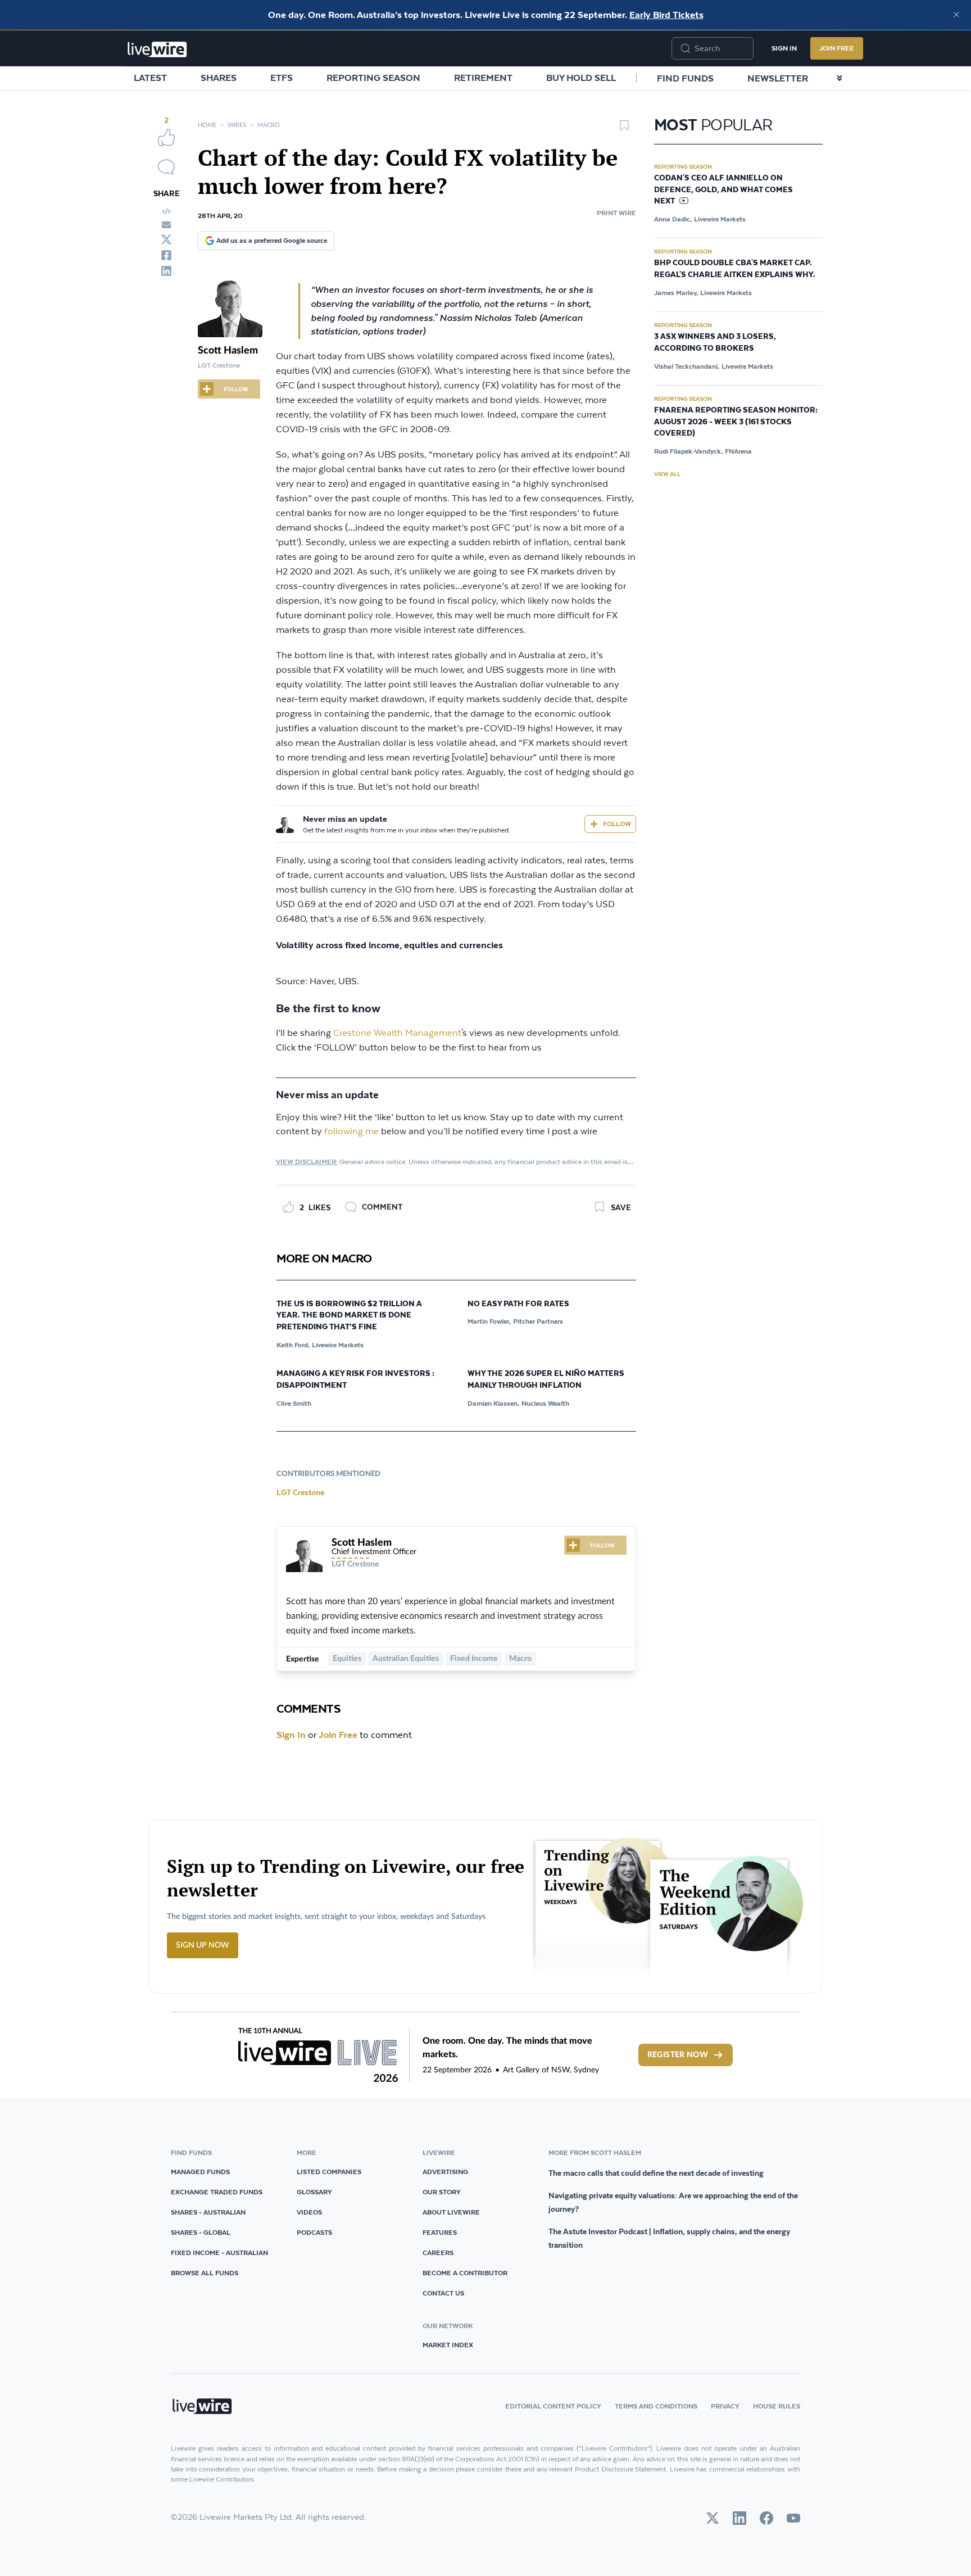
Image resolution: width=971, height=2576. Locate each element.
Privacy (725, 2406)
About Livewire (451, 2212)
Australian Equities (406, 1659)
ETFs (282, 78)
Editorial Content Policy (553, 2406)
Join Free (837, 48)
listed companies (329, 2172)
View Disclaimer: (307, 1162)
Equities (347, 1659)
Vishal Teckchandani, (687, 366)
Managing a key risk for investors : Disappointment (355, 1380)
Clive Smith (294, 1403)
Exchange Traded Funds (217, 2192)
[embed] (166, 211)
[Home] (157, 49)
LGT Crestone (300, 1492)
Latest (150, 78)
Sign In (784, 48)
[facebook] (166, 255)
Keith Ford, (293, 1345)
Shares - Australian (208, 2212)
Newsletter (778, 78)
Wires (237, 125)
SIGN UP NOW (203, 1945)
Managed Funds (200, 2172)
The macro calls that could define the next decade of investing (656, 2173)
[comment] (166, 167)
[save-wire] (624, 129)
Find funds (685, 78)
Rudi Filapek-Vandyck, (688, 451)
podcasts (314, 2232)
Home (207, 125)
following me (351, 1132)
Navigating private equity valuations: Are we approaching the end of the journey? (673, 2202)
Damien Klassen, (493, 1403)
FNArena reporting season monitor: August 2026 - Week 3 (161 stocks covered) (736, 422)
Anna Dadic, (673, 219)
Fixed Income (474, 1659)
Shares (219, 78)
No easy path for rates (518, 1304)
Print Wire (616, 213)
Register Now (678, 2055)
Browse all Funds (205, 2273)
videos (309, 2212)
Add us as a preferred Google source (272, 240)
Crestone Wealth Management (397, 1033)
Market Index (448, 2345)
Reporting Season (373, 78)
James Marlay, (676, 293)
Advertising (445, 2172)
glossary (314, 2192)
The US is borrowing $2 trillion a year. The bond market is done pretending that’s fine (349, 1316)
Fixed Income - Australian (219, 2253)
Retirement (483, 78)
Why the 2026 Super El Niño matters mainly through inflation (546, 1380)
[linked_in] (166, 271)
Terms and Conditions (656, 2406)
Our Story (442, 2192)
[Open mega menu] (840, 78)
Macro (269, 125)
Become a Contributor (465, 2273)
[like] (166, 137)
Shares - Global (201, 2232)
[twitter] (166, 239)
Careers (438, 2253)
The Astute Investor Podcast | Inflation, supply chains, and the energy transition (669, 2238)
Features (440, 2232)
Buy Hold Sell (581, 78)
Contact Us (443, 2293)
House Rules (777, 2406)
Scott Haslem (228, 351)
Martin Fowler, (489, 1321)
